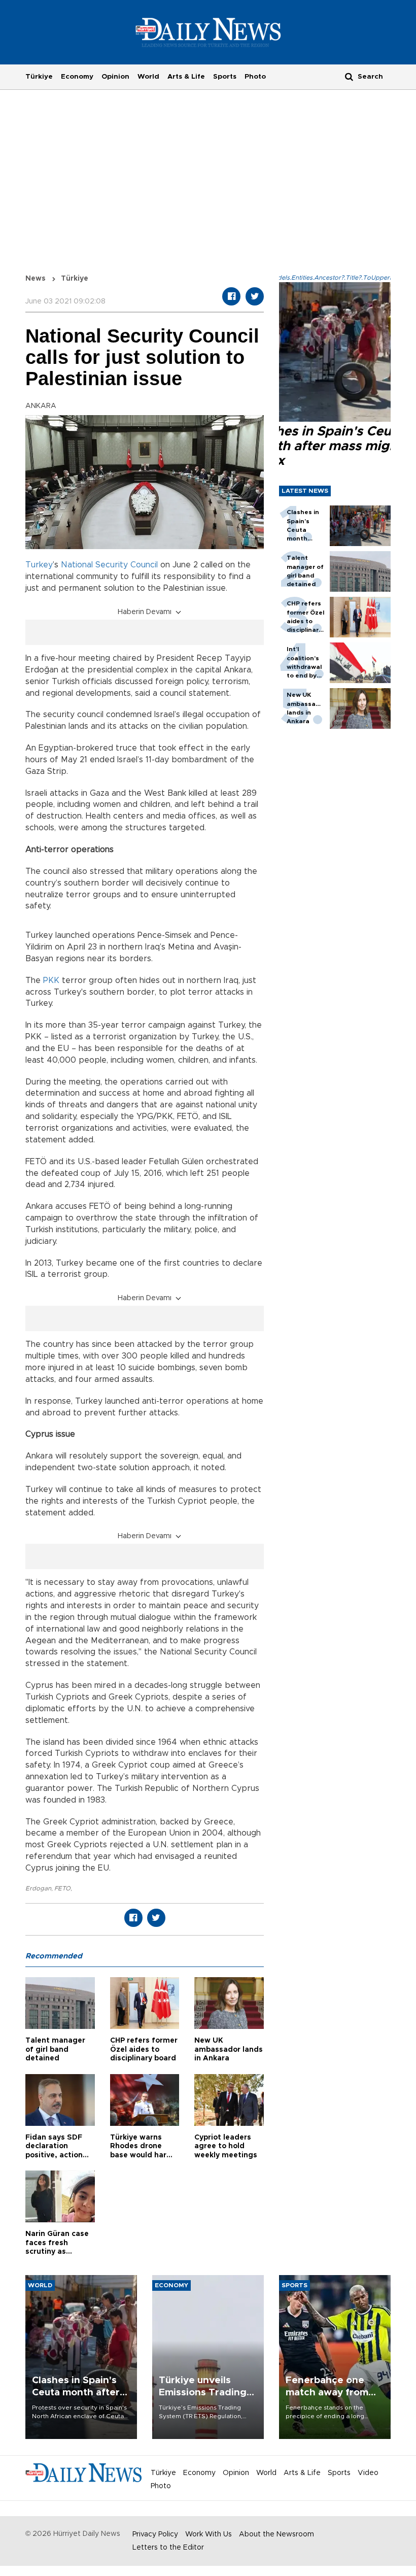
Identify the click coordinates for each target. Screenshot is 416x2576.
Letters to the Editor (168, 2548)
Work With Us (209, 2534)
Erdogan (38, 1888)
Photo (255, 77)
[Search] (349, 76)
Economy (77, 77)
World (148, 77)
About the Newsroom (276, 2534)
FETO (62, 1888)
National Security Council (109, 565)
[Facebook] (231, 296)
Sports (225, 77)
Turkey (39, 565)
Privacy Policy (155, 2534)
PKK (51, 980)
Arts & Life (186, 77)
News (36, 279)
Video (368, 2473)
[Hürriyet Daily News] (208, 32)
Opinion (115, 77)
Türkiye (39, 77)
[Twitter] (255, 296)
